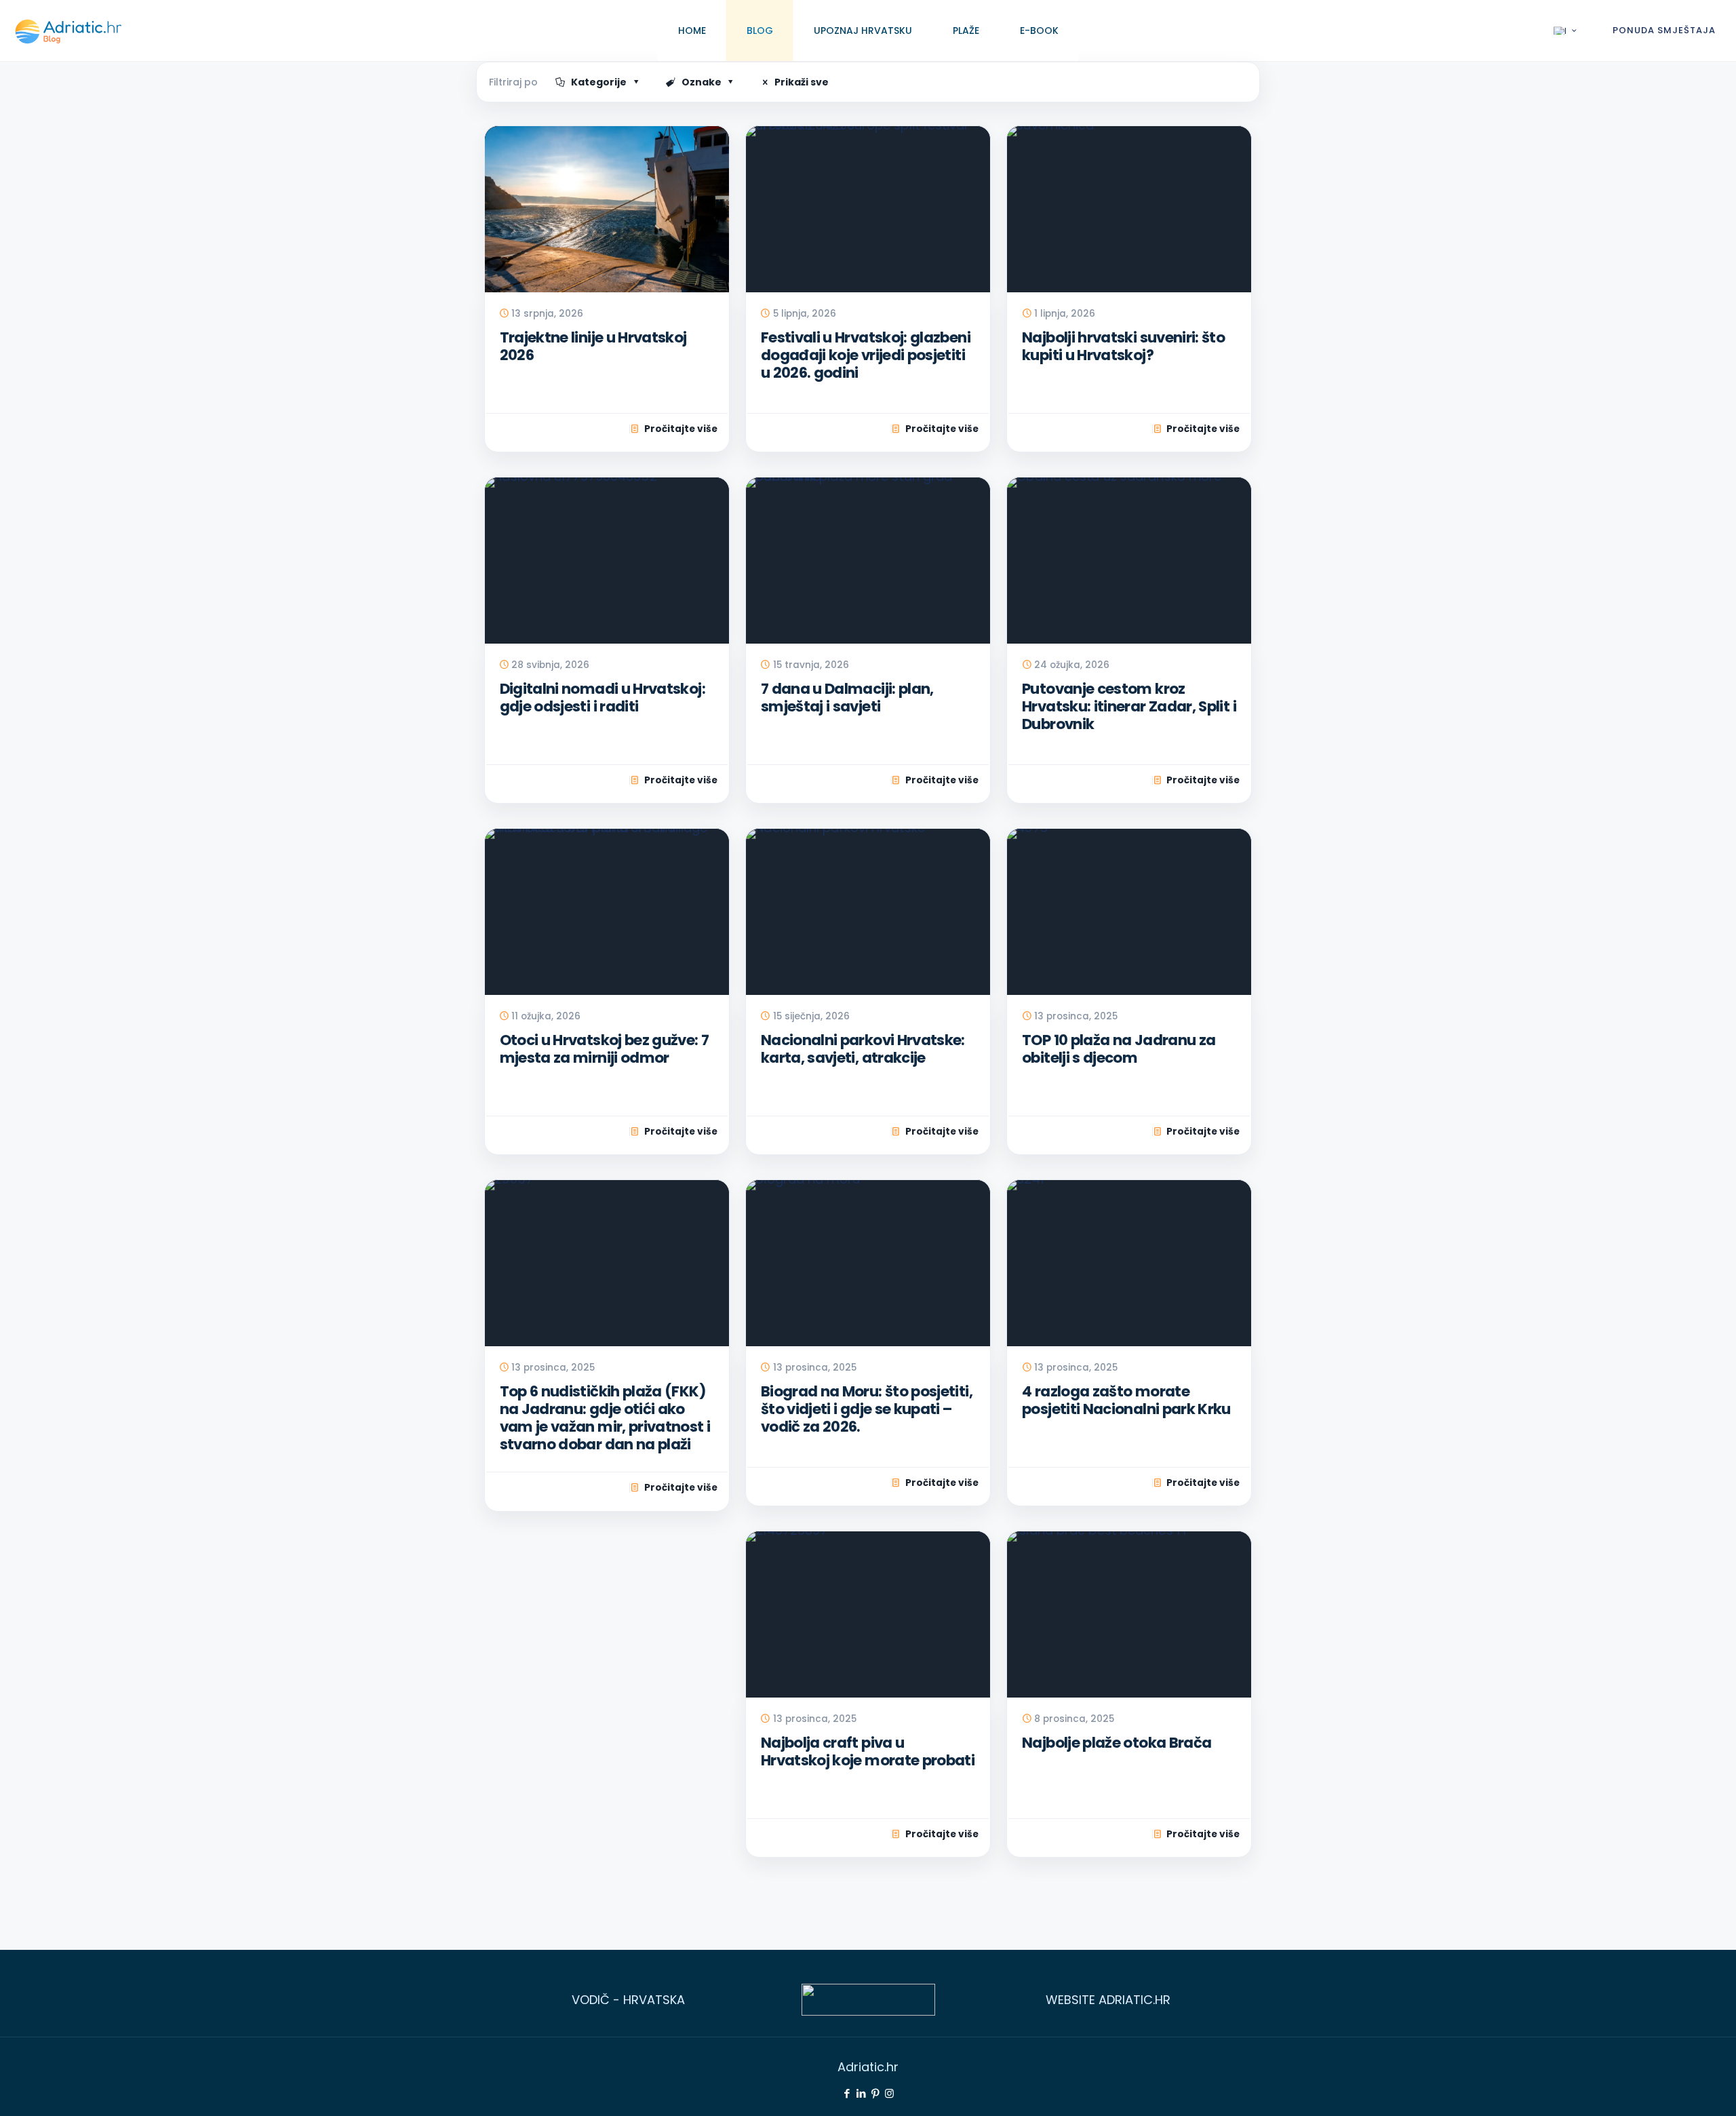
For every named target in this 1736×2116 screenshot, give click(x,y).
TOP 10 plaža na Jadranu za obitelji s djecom (1119, 1049)
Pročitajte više (681, 429)
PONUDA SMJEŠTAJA (1664, 31)
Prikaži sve (802, 82)
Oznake (702, 82)
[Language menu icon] (1566, 31)
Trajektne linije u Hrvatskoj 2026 (593, 347)
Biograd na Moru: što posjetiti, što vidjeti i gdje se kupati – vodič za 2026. (867, 1409)
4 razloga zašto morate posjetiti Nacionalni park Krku (1126, 1400)
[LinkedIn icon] (861, 2093)
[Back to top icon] (1670, 2087)
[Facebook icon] (847, 2093)
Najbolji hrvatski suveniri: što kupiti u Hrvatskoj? (1123, 347)
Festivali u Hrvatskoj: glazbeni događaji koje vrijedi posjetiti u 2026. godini (866, 355)
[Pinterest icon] (875, 2093)
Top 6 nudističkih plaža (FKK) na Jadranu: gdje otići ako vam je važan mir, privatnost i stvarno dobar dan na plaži (605, 1418)
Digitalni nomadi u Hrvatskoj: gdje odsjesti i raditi (603, 698)
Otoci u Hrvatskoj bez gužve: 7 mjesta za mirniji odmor (605, 1049)
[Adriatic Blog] (68, 31)
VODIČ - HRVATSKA (628, 2000)
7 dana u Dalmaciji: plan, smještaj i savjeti (847, 698)
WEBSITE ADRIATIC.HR (1108, 2000)
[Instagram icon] (889, 2093)
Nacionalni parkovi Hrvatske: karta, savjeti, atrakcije (863, 1049)
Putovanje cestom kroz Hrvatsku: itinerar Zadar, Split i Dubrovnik (1129, 707)
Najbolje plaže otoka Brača (1117, 1743)
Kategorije (599, 82)
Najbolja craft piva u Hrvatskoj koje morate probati (868, 1752)
